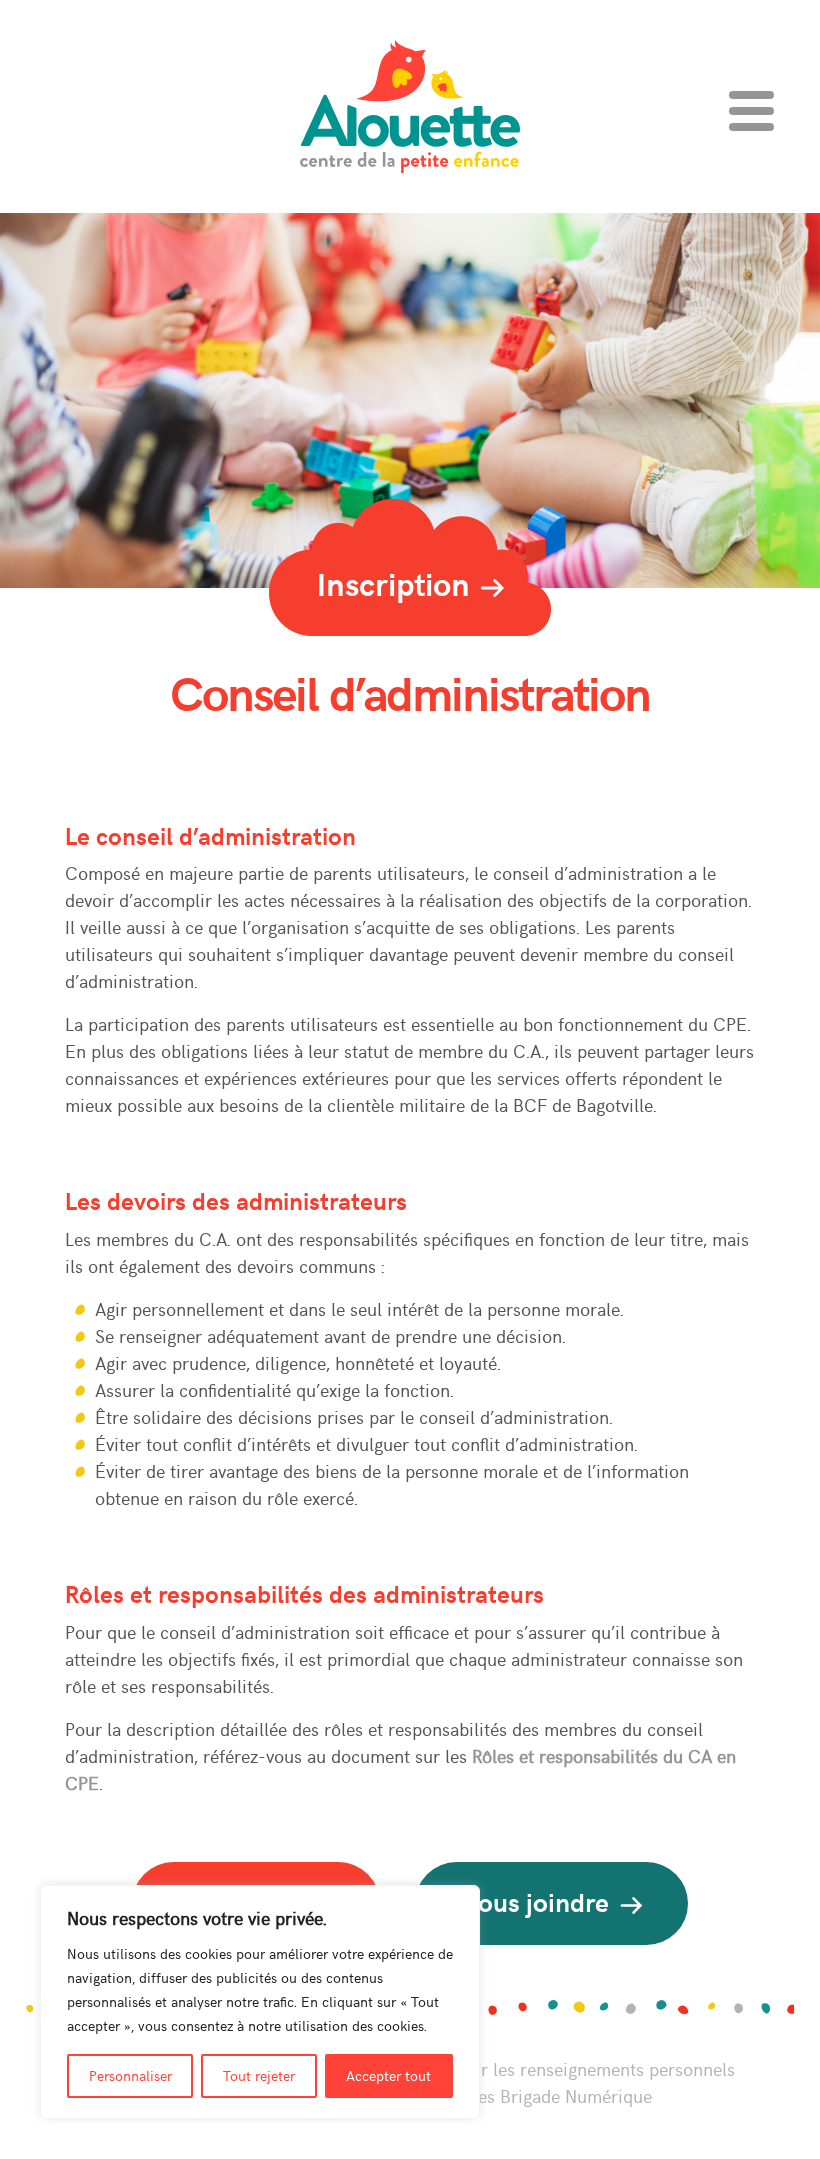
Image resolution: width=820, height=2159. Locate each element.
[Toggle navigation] (751, 111)
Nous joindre (538, 1901)
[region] (260, 2002)
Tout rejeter (259, 2075)
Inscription (398, 583)
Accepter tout (388, 2075)
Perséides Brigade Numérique (536, 2095)
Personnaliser (130, 2075)
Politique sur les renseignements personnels (561, 2068)
